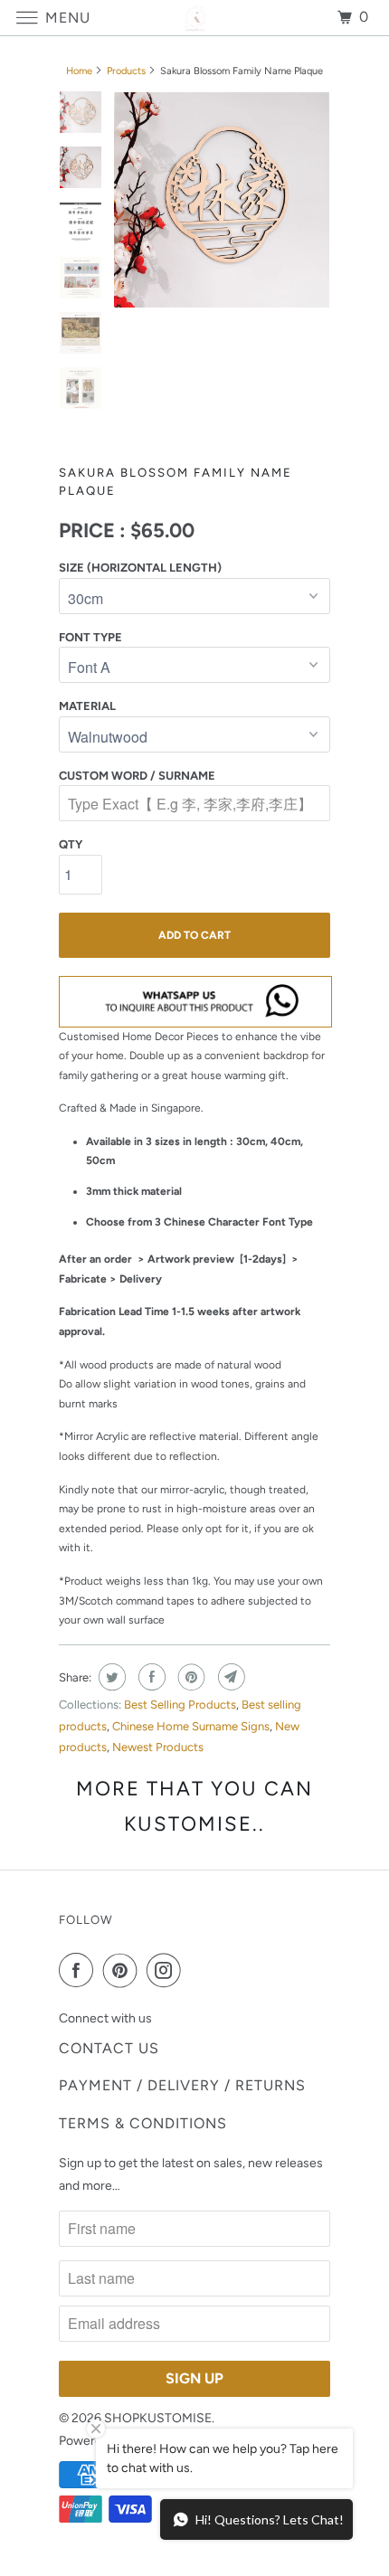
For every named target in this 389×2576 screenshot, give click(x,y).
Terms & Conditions (143, 2123)
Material (87, 706)
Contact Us (109, 2048)
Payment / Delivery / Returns (182, 2085)
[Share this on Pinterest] (190, 1677)
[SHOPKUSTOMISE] (195, 18)
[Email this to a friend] (229, 1677)
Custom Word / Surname (137, 776)
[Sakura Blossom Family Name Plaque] (222, 200)
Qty (71, 844)
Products (126, 71)
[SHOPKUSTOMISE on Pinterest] (124, 1970)
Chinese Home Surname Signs (191, 1726)
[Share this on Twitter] (110, 1677)
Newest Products (158, 1747)
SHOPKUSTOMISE (158, 2418)
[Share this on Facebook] (150, 1677)
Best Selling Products (180, 1705)
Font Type (90, 637)
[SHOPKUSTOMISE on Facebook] (80, 1970)
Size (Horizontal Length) (140, 568)
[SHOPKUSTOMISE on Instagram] (167, 1970)
